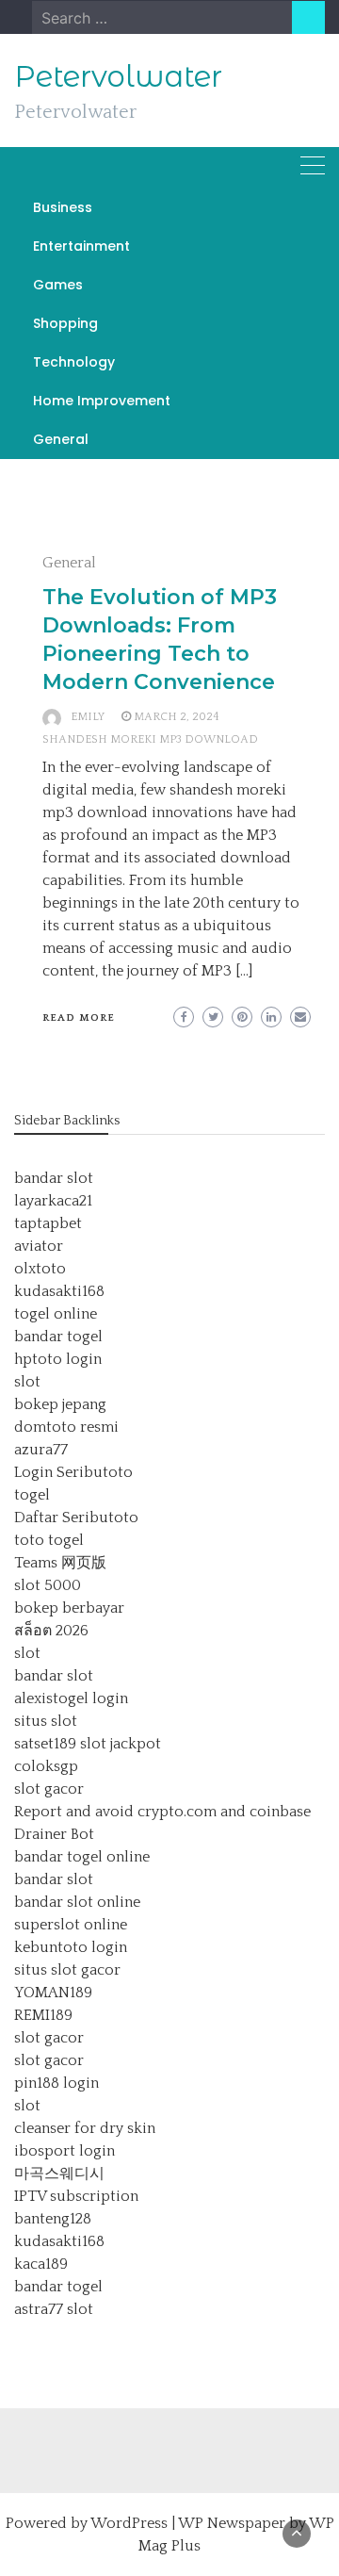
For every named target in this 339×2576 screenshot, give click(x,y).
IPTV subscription (76, 2196)
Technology (74, 362)
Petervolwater (118, 76)
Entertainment (81, 246)
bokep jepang (60, 1404)
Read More (79, 1018)
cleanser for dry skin (85, 2128)
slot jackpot (121, 1744)
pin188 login (56, 2083)
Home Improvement (102, 401)
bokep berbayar (69, 1608)
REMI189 (43, 2015)
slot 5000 (48, 1585)
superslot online (71, 1925)
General (61, 439)
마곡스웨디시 (59, 2174)
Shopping (65, 323)
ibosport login (65, 2151)
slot (27, 1382)
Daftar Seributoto (76, 1518)
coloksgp (46, 1766)
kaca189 (41, 2264)
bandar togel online (82, 1857)
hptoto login (58, 1359)
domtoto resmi (66, 1427)
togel (32, 1495)
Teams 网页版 (60, 1563)
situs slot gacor (67, 1970)
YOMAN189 (53, 1993)
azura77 (41, 1450)
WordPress (129, 2523)
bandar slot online (77, 1902)
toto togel (49, 1540)
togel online (56, 1314)
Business (63, 207)
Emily (88, 717)
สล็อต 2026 (51, 1631)
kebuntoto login (71, 1947)
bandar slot (54, 1178)
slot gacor (49, 1789)
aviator (39, 1246)
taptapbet (48, 1223)
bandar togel (58, 1337)
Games (58, 285)
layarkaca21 (53, 1201)
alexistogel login (71, 1698)
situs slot (46, 1721)
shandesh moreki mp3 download (150, 739)
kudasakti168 (59, 1291)
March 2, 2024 (177, 717)
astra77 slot (54, 2309)
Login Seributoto (73, 1472)
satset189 (45, 1744)
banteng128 (53, 2219)
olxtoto (40, 1269)
